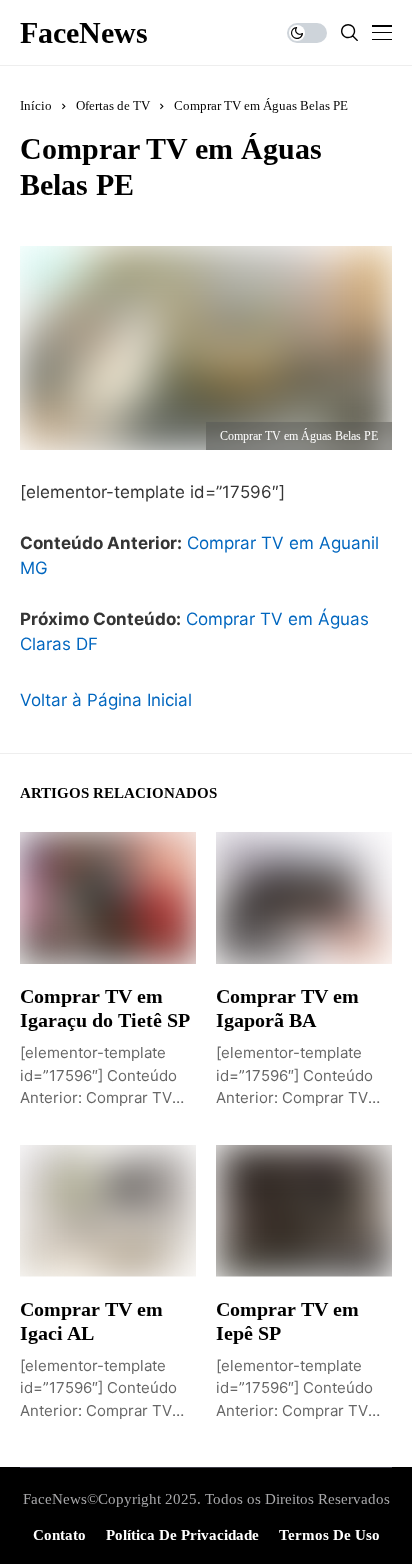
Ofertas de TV (113, 105)
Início (36, 105)
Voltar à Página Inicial (106, 700)
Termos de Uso (329, 1535)
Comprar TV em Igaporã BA (287, 1008)
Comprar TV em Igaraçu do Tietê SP (105, 1008)
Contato (59, 1535)
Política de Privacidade (182, 1535)
